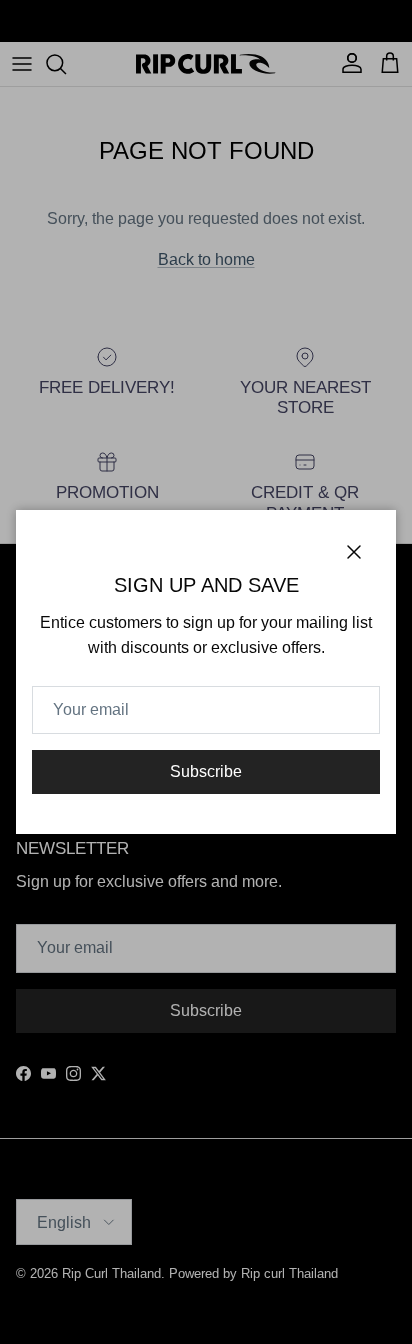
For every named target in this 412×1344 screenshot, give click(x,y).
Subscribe (206, 771)
